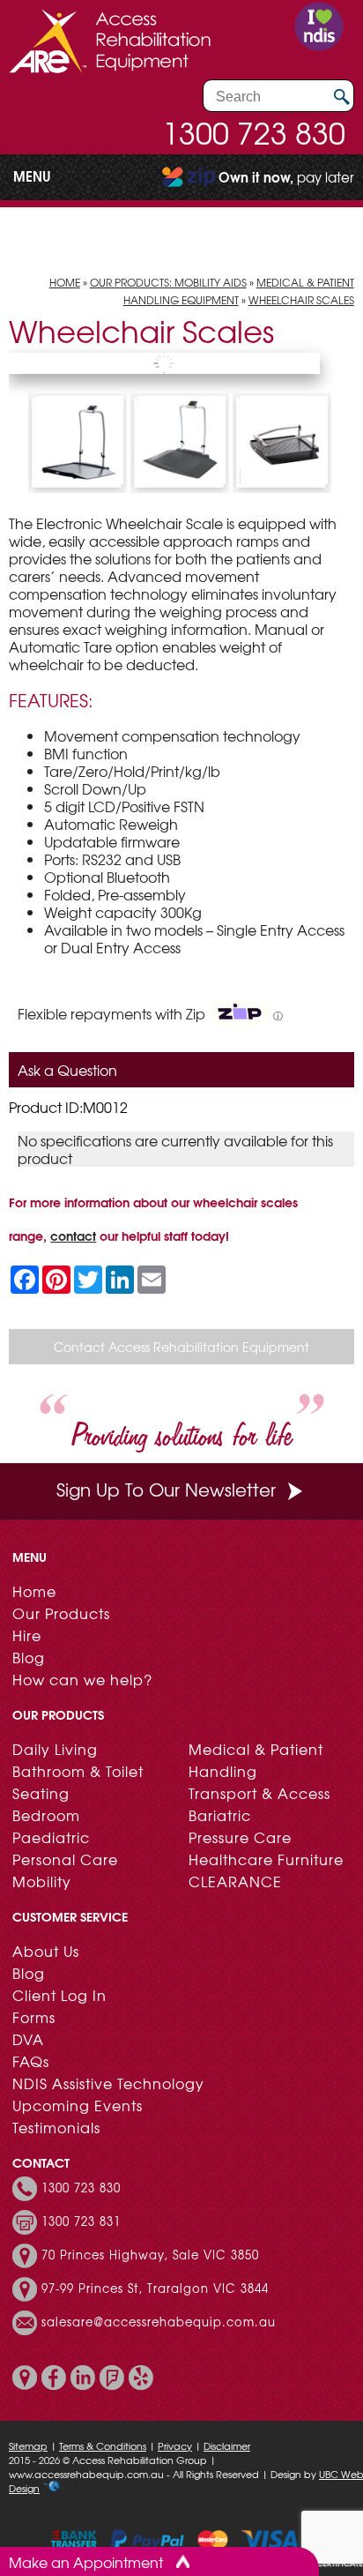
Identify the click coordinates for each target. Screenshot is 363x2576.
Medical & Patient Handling (256, 1760)
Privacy (175, 2445)
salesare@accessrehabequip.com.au (159, 2322)
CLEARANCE (235, 1881)
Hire (27, 1635)
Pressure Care (240, 1837)
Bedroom (46, 1815)
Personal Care (65, 1859)
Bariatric (220, 1815)
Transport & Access (259, 1793)
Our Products (61, 1613)
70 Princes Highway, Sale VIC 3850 (150, 2255)
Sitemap (28, 2445)
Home (65, 282)
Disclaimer (227, 2445)
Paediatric (51, 1837)
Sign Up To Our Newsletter (166, 1489)
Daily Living (55, 1749)
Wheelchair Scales (301, 300)
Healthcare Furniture (266, 1859)
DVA (28, 2039)
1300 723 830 (254, 132)
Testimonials (56, 2127)
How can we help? (82, 1679)
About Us (46, 1951)
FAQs (31, 2061)
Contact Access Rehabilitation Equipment (181, 1347)
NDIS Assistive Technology (108, 2083)
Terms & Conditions (103, 2445)
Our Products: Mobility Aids (168, 282)
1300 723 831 (81, 2221)
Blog (29, 1657)
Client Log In (59, 1995)
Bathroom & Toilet (78, 1771)
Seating (41, 1793)
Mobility (42, 1881)
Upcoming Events (78, 2105)
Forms (34, 2017)
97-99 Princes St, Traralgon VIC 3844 (155, 2289)
